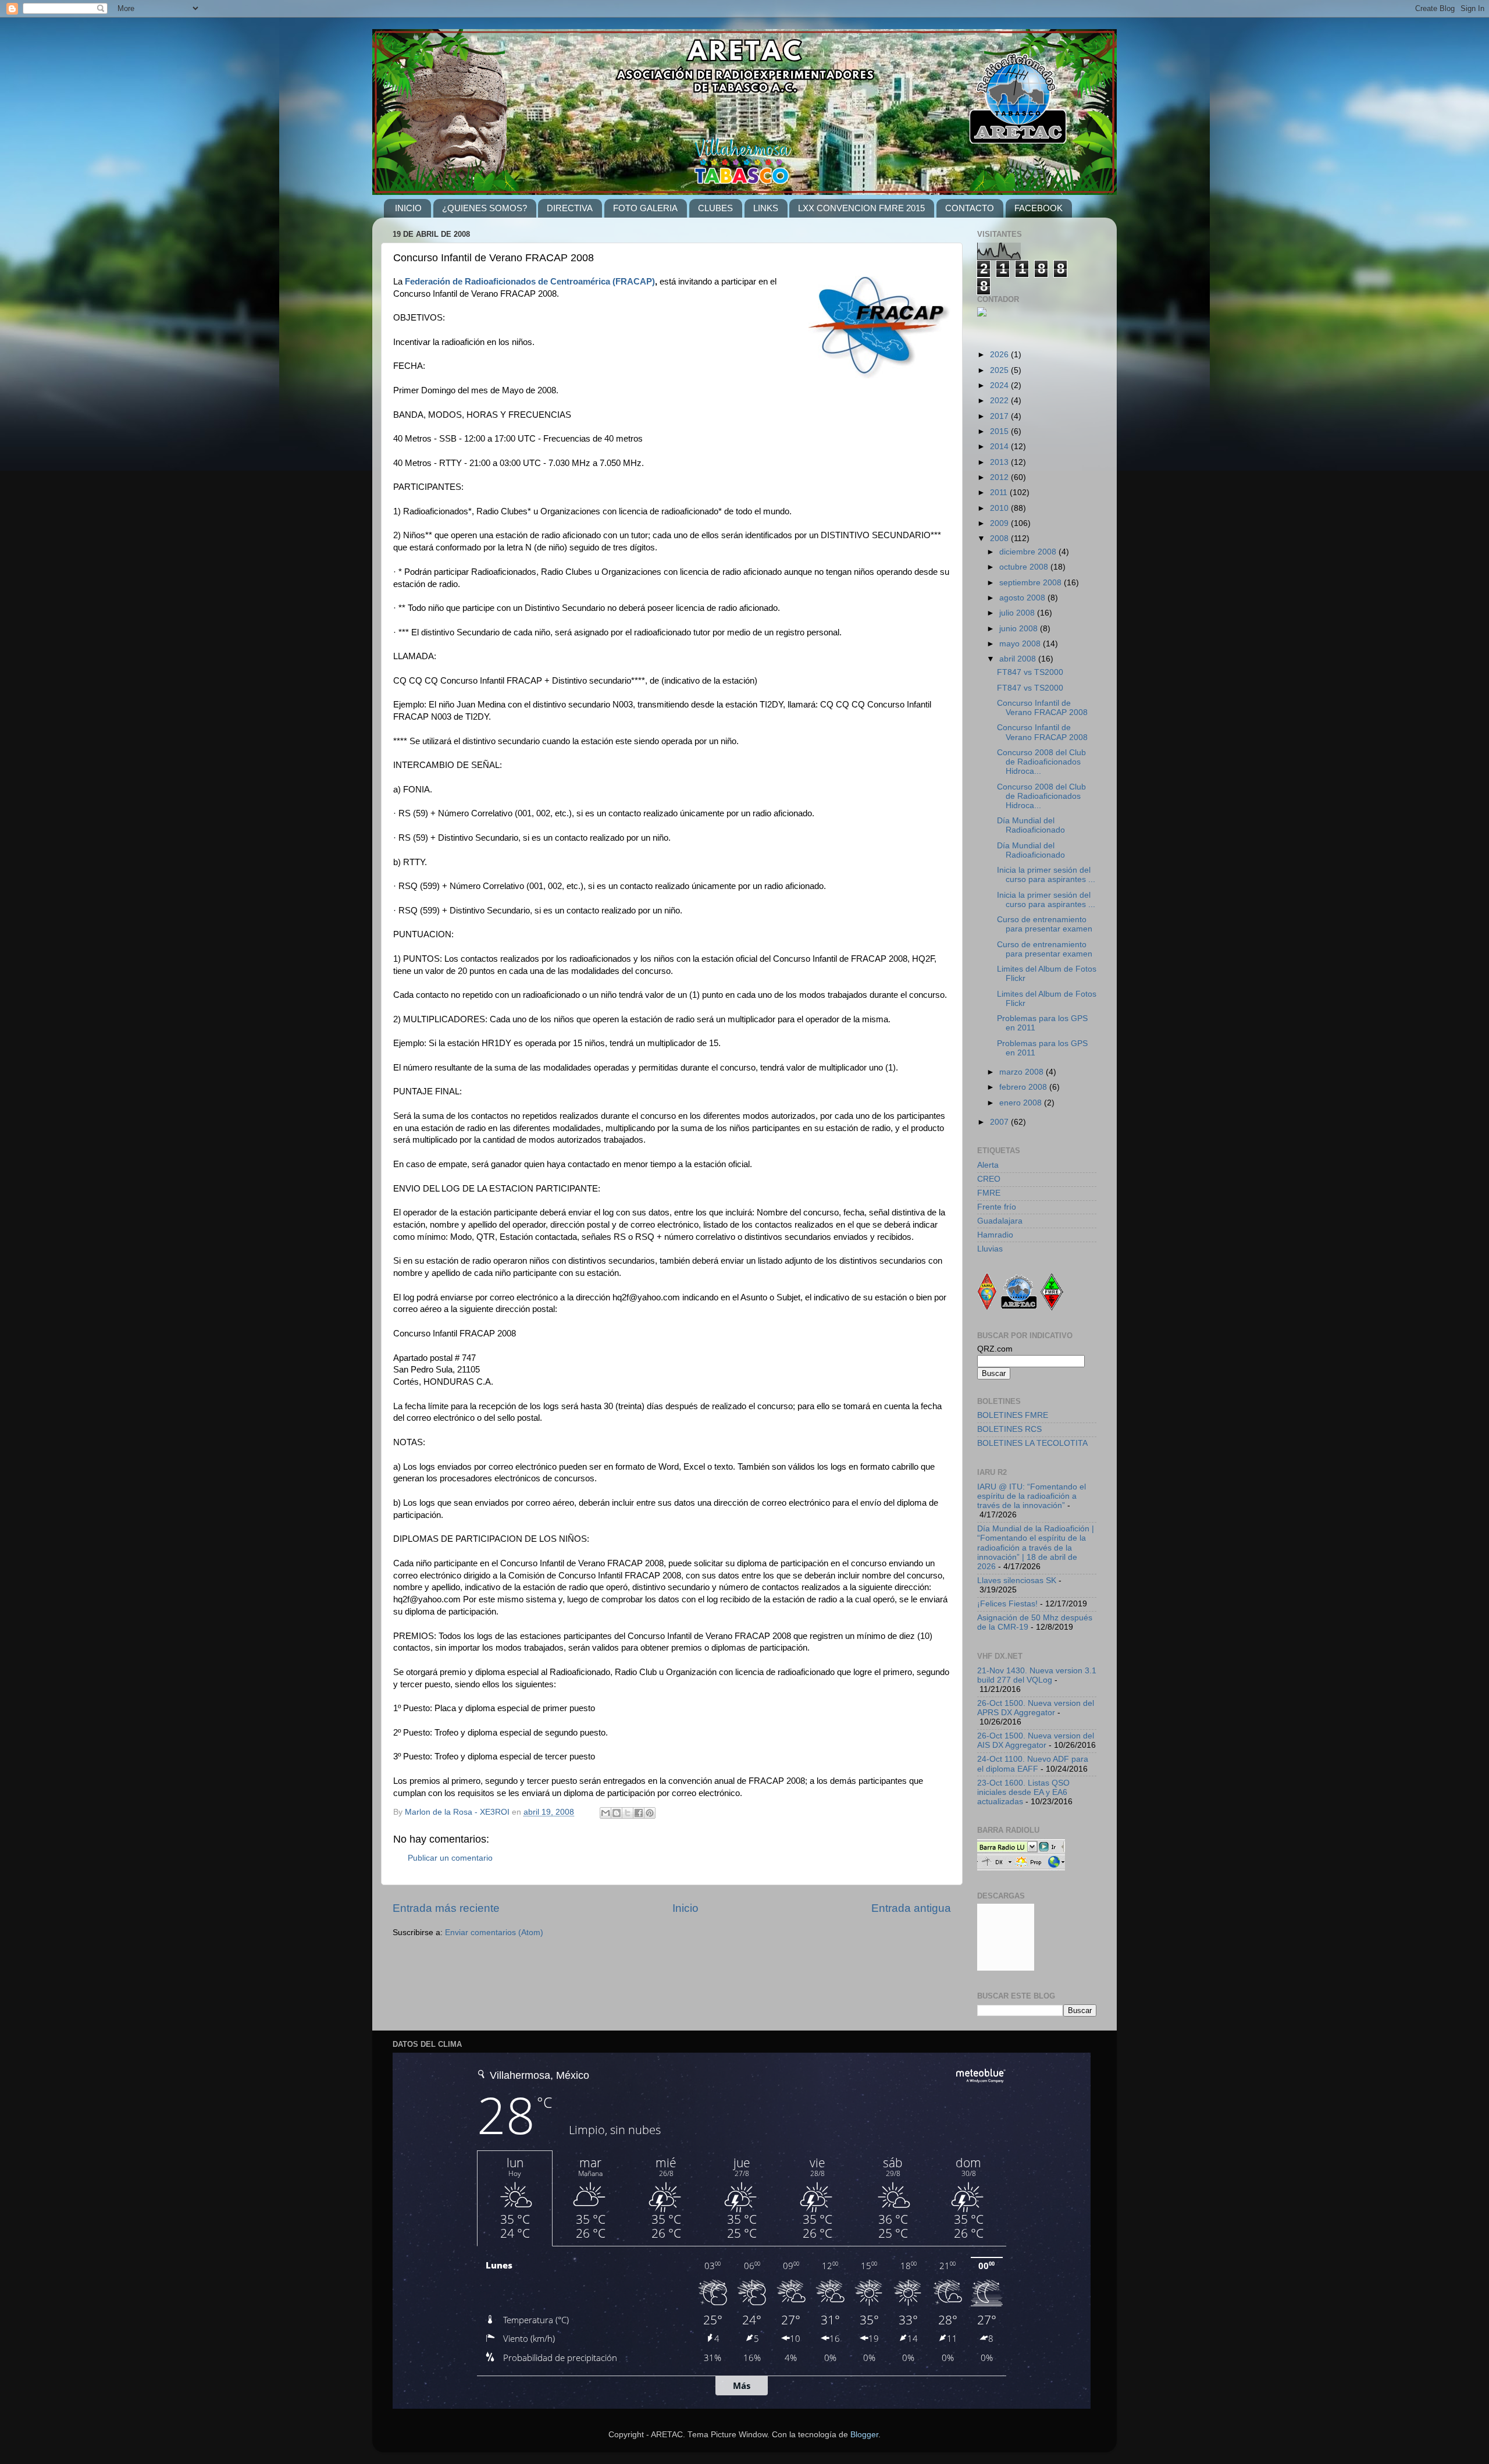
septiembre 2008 (1032, 583)
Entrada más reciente (446, 1908)
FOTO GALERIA (645, 208)
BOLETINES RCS (1009, 1429)
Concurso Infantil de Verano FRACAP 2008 (1042, 708)
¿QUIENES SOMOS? (485, 208)
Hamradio (995, 1235)
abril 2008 (1019, 659)
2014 (1000, 447)
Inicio (685, 1908)
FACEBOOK (1039, 208)
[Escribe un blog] (617, 1813)
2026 (1000, 355)
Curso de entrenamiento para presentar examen (1045, 924)
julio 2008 (1018, 613)
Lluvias (990, 1249)
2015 (1000, 431)
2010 (1000, 508)
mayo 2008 (1021, 644)
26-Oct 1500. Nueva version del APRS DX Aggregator (1036, 1708)
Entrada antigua (911, 1908)
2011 (1000, 493)
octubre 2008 (1025, 567)
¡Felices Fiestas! (1007, 1604)
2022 (1000, 401)
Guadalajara (1000, 1221)
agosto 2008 (1023, 598)
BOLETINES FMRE (1013, 1415)
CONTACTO (970, 208)
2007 (1000, 1122)
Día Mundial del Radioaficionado (1031, 825)
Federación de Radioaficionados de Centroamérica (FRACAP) (530, 282)
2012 (1000, 477)
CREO (989, 1179)
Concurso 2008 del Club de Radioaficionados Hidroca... (1041, 762)
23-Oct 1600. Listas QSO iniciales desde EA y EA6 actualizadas (1023, 1792)
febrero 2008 (1024, 1087)
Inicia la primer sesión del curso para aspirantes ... (1046, 875)
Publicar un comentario (450, 1858)
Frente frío (997, 1207)
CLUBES (715, 208)
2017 (1000, 416)
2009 (1000, 523)
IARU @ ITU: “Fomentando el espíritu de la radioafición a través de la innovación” (1032, 1496)
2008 (1000, 538)
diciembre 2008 (1029, 552)
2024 (1000, 385)
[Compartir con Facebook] (639, 1813)
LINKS (766, 208)
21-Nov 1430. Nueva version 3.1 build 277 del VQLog (1037, 1675)
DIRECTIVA (570, 208)
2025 (1000, 370)
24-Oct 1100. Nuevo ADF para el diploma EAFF (1033, 1764)
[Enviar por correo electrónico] (605, 1813)
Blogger (864, 2435)
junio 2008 (1020, 629)
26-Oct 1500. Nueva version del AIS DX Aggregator (1036, 1741)
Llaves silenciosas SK (1017, 1581)
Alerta (988, 1165)
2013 (1000, 462)
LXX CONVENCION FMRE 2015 (861, 208)
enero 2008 (1022, 1103)
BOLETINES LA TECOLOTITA (1032, 1443)
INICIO (408, 208)
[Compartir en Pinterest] (650, 1813)
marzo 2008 (1023, 1072)
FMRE (989, 1193)
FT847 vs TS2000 (1030, 672)
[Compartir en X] (628, 1813)
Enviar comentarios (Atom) (494, 1933)
